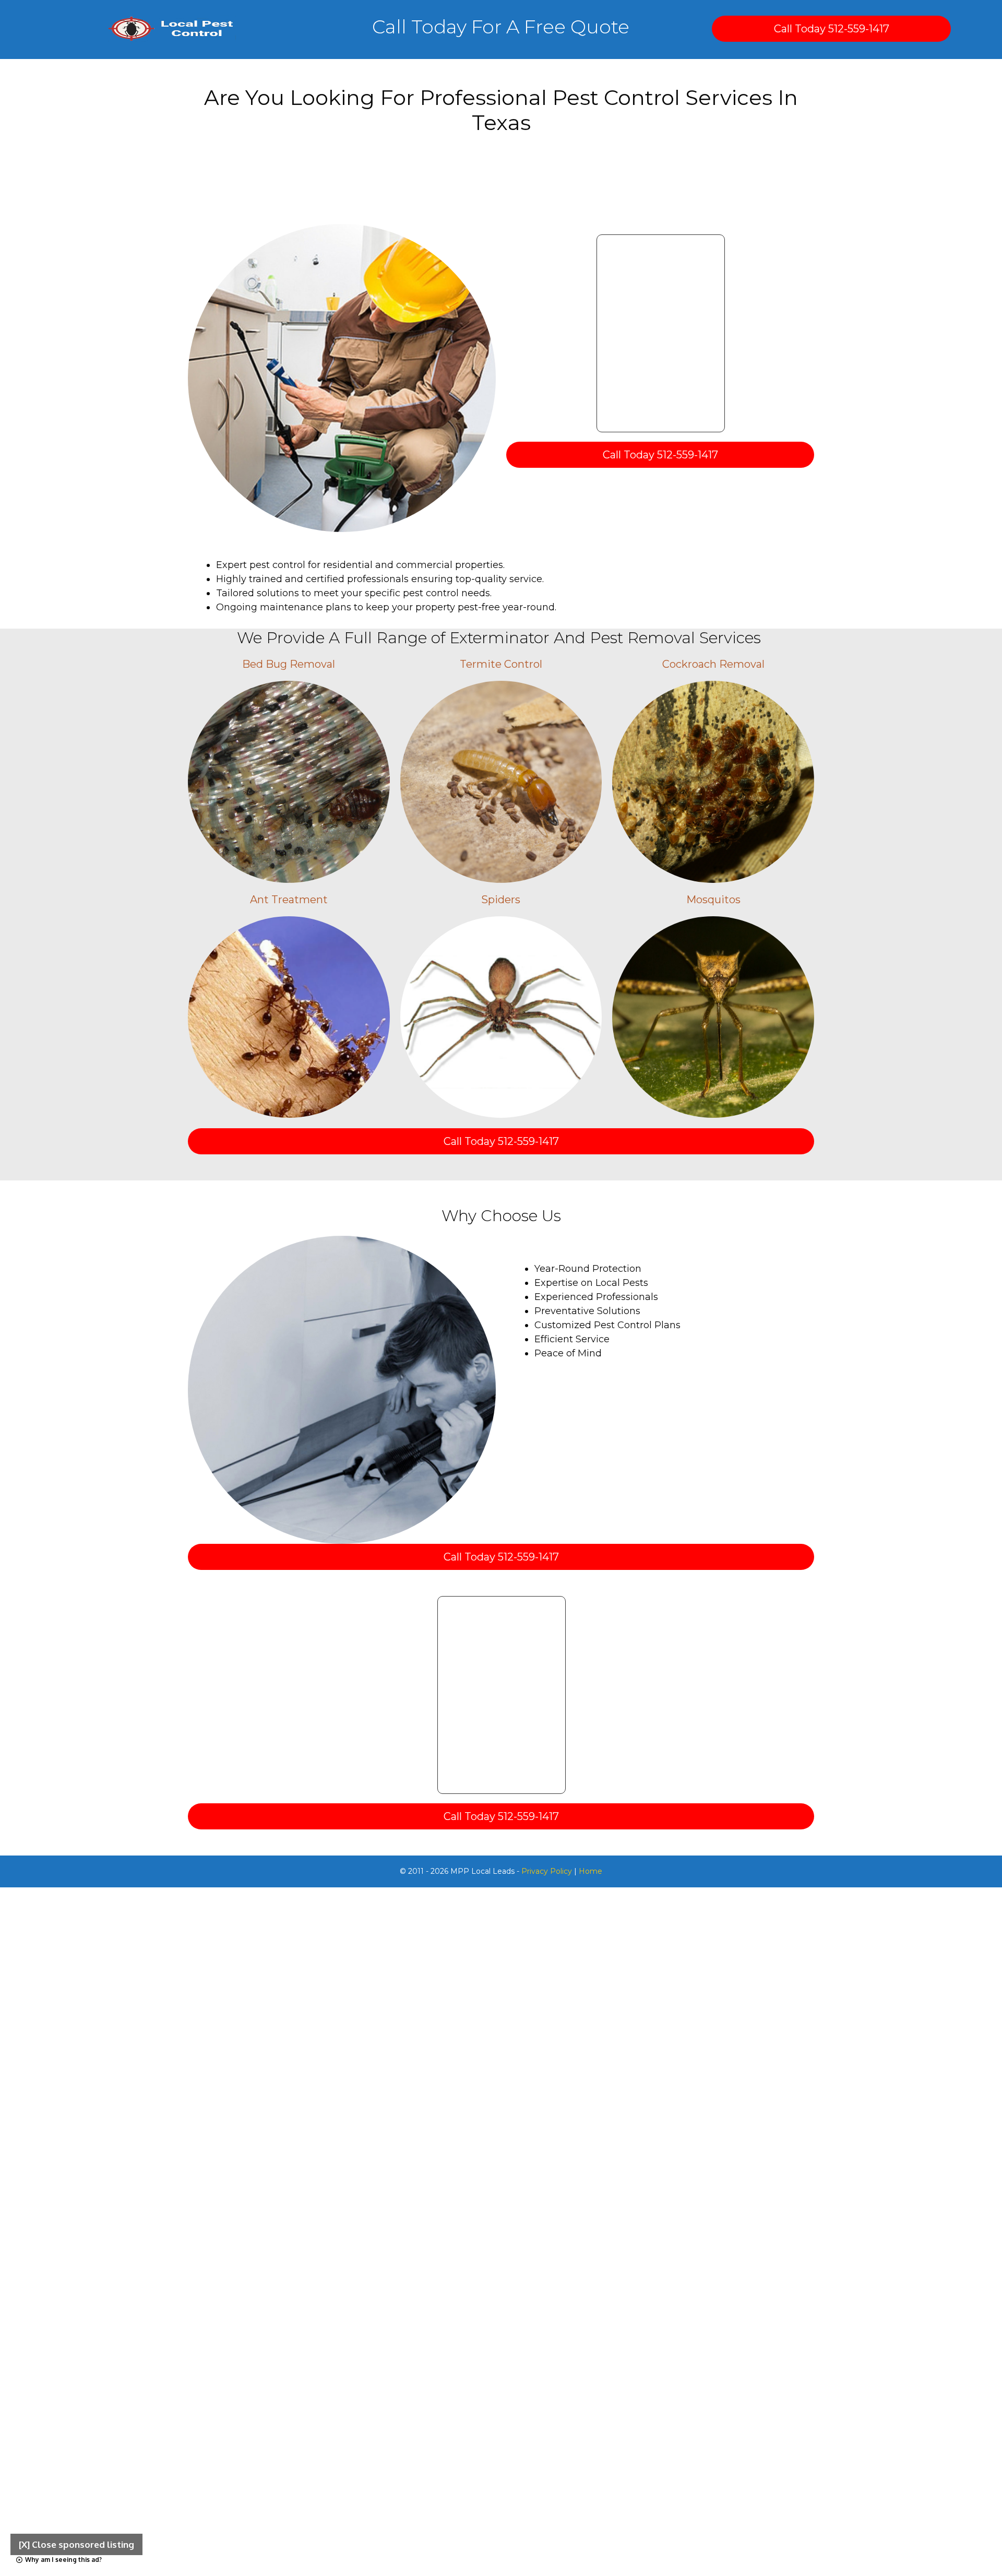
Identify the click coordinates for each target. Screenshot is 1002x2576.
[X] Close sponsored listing (76, 2544)
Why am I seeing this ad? (63, 2560)
